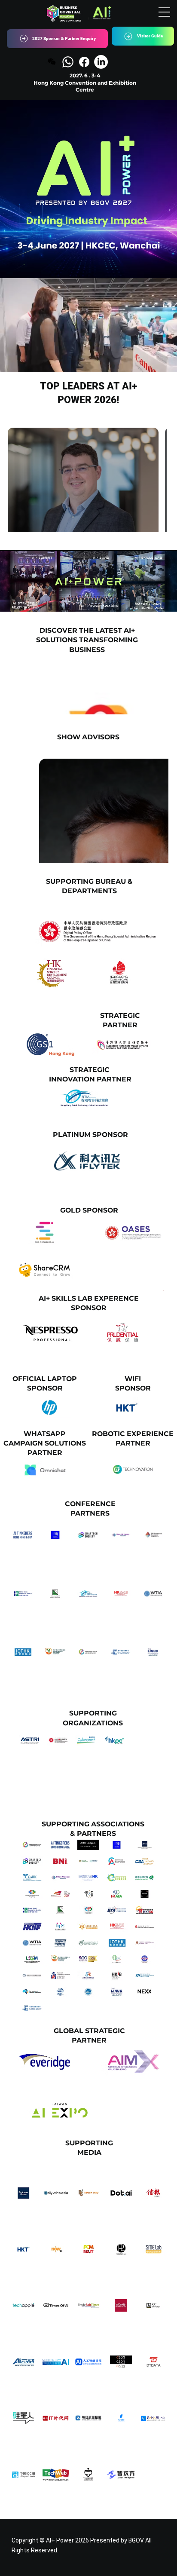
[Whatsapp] (68, 62)
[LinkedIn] (101, 62)
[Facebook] (84, 62)
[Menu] (164, 12)
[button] (162, 362)
